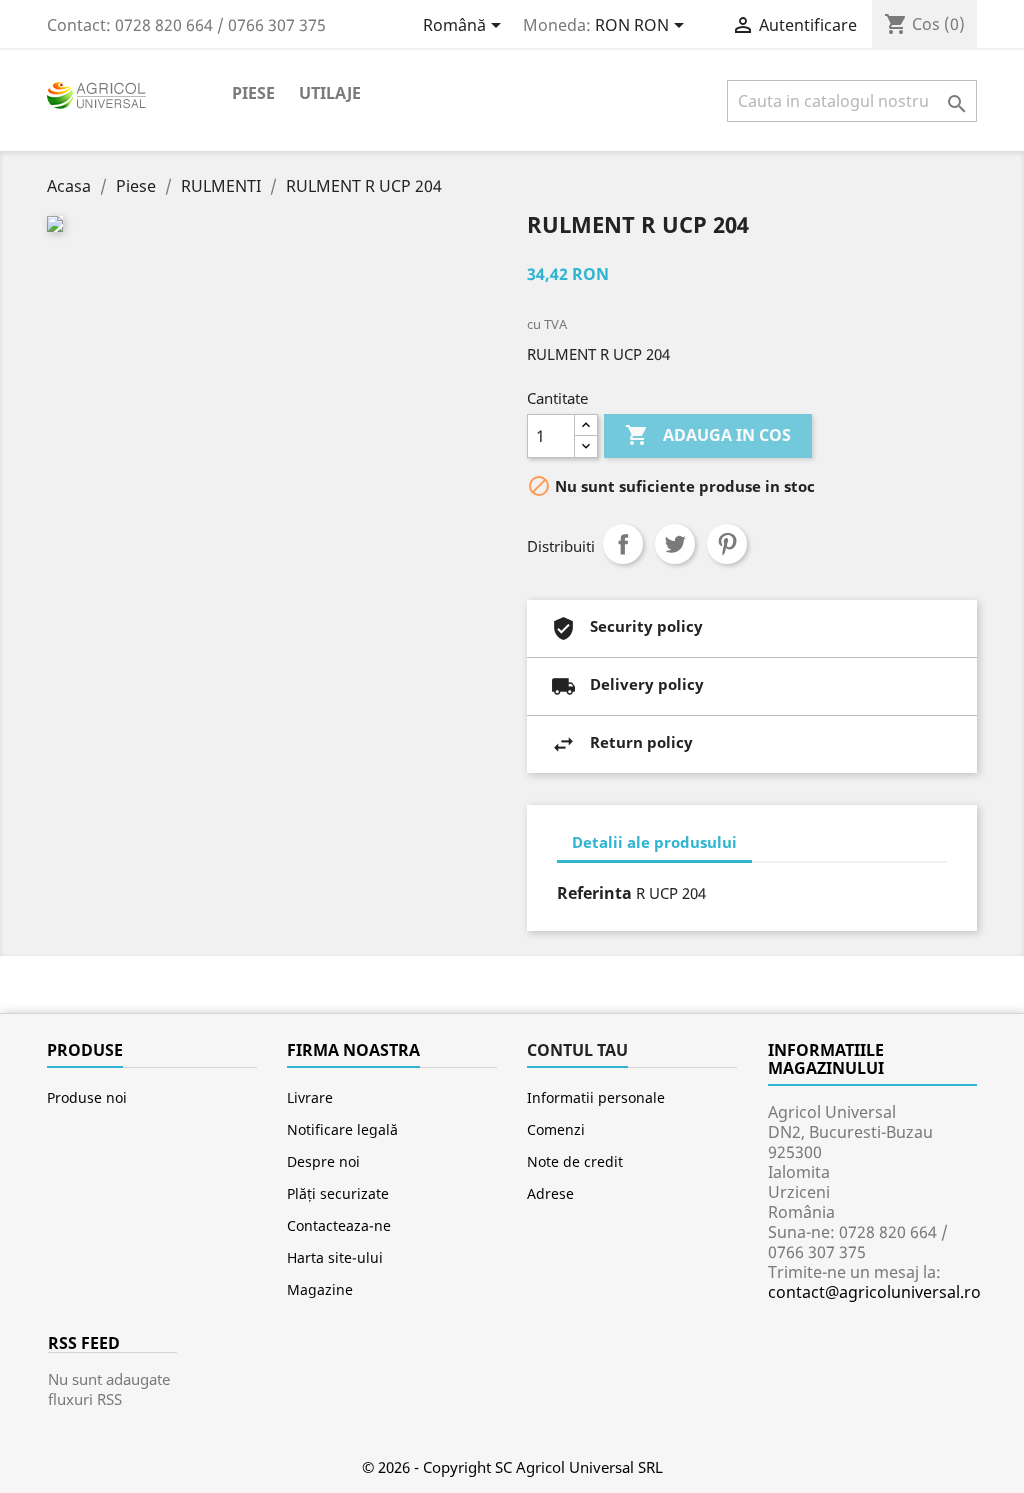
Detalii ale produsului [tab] (654, 842)
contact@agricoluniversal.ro (874, 1292)
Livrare (310, 1097)
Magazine (320, 1289)
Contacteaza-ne (339, 1225)
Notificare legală (342, 1129)
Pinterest (727, 544)
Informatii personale (596, 1097)
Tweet (675, 544)
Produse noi (87, 1097)
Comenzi (556, 1129)
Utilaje (330, 93)
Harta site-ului (335, 1257)
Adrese (550, 1193)
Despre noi (323, 1161)
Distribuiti (623, 544)
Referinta (594, 893)
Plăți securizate (338, 1193)
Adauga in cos (708, 435)
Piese (253, 93)
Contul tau (577, 1050)
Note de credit (575, 1161)
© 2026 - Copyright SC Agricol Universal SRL (512, 1467)
